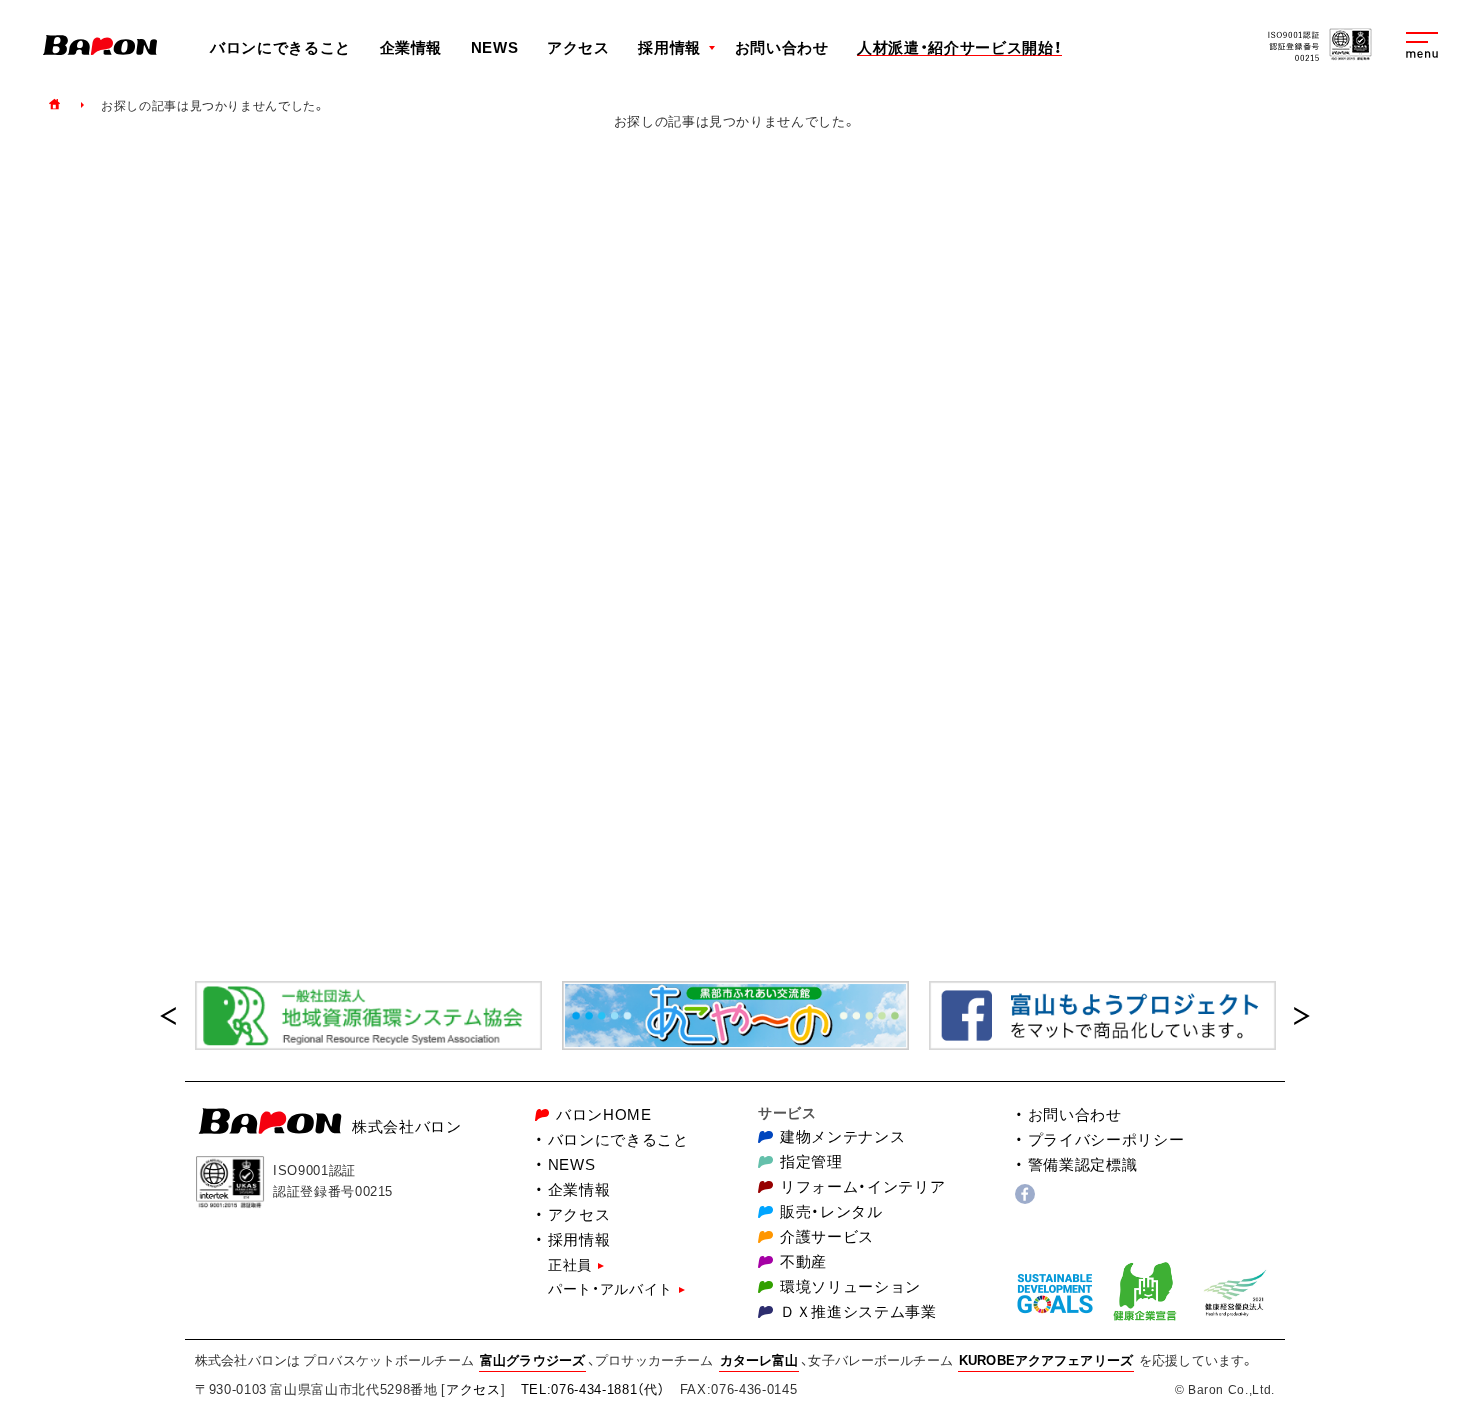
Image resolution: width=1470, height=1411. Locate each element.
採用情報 (579, 1239)
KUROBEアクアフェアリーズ (1046, 1359)
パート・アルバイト (610, 1288)
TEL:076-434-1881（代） (592, 1388)
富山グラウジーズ (532, 1359)
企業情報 (411, 47)
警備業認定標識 (1082, 1164)
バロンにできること (280, 47)
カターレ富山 (759, 1359)
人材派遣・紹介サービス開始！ (959, 48)
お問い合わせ (782, 47)
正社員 (570, 1264)
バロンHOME (604, 1114)
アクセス (578, 47)
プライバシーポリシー (1106, 1139)
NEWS (495, 47)
